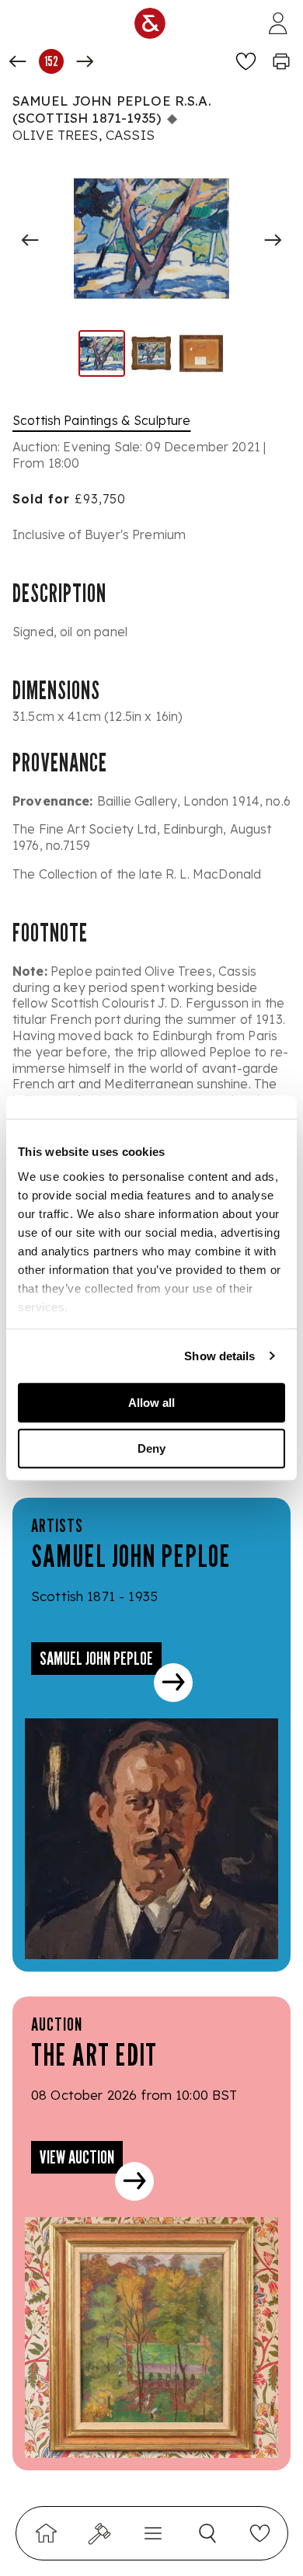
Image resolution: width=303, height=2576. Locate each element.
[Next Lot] (85, 61)
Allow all (151, 1403)
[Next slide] (273, 240)
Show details (219, 1356)
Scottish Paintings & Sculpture (102, 420)
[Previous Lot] (18, 61)
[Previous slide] (30, 240)
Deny (151, 1448)
